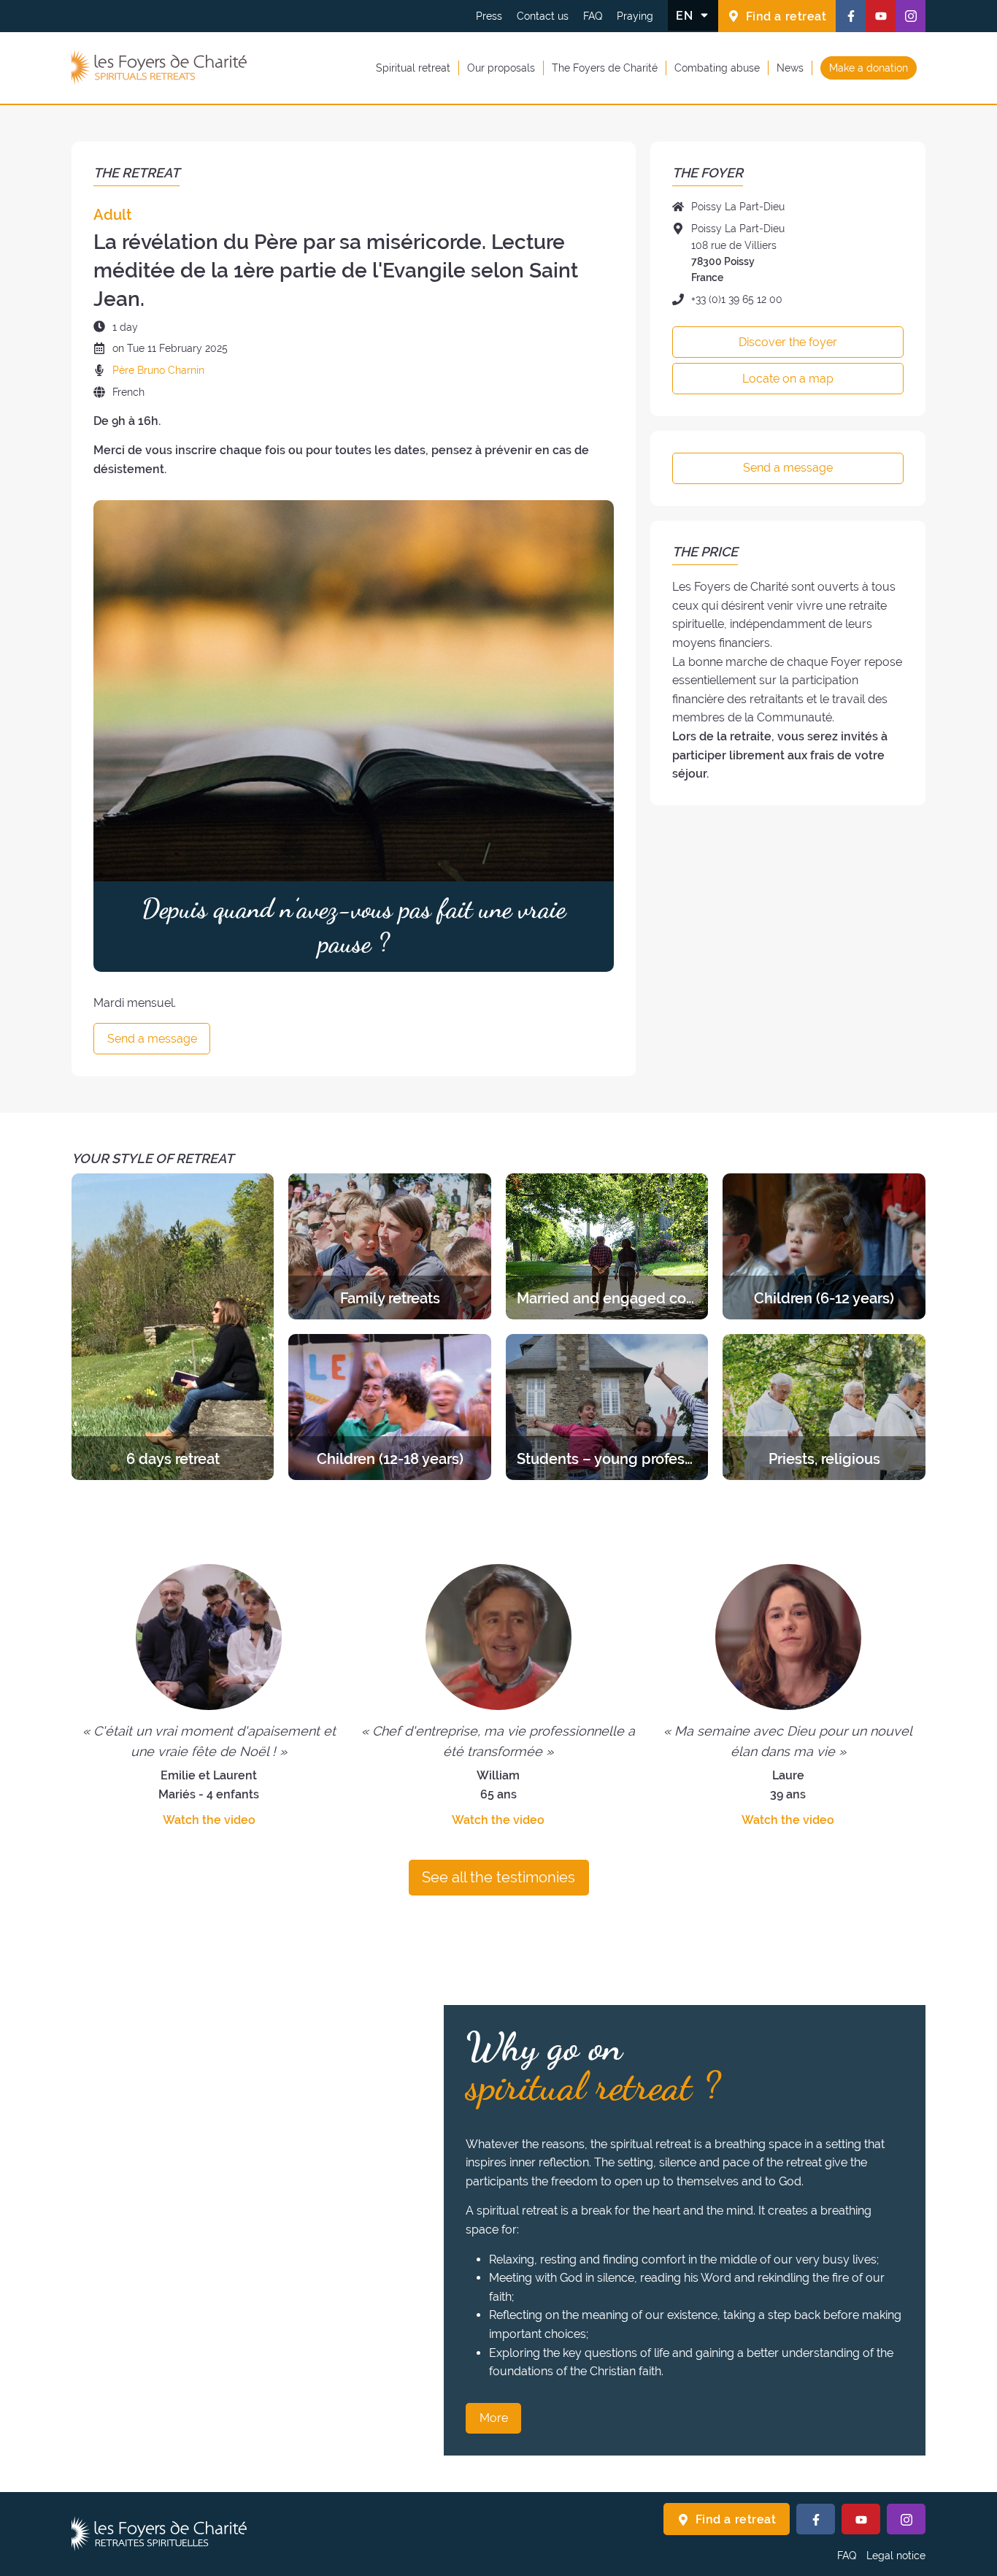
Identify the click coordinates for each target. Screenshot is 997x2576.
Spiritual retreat (413, 67)
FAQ (593, 16)
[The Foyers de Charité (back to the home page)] (159, 68)
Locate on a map (788, 379)
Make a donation (869, 67)
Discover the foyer (788, 342)
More (494, 2418)
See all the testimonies (498, 1877)
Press (489, 16)
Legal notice (896, 2556)
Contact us (543, 16)
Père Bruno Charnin (158, 370)
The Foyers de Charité (605, 67)
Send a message (152, 1039)
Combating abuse (717, 67)
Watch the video (209, 1820)
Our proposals (501, 67)
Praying (635, 16)
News (790, 67)
